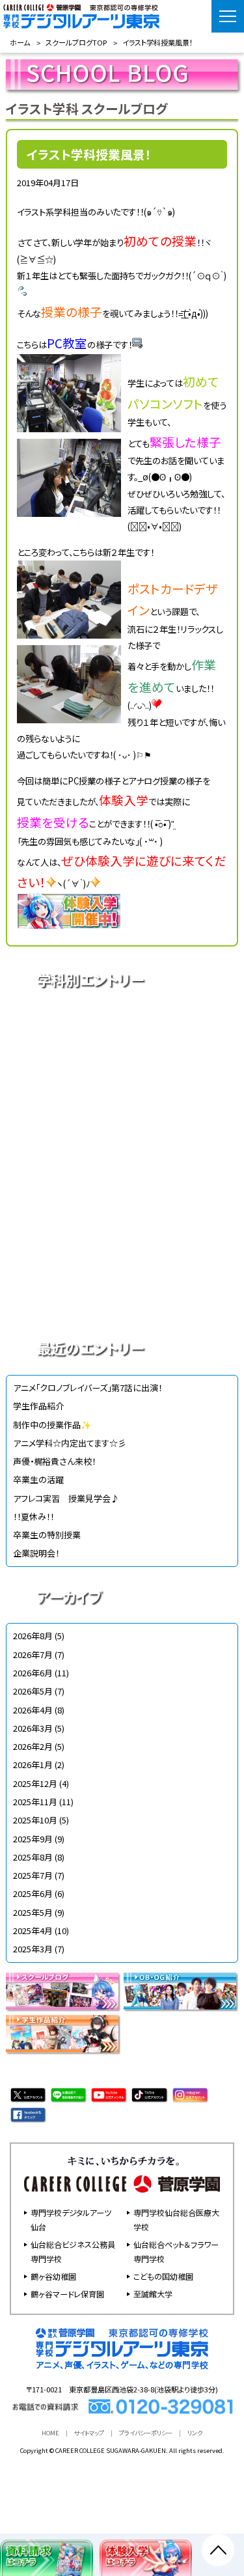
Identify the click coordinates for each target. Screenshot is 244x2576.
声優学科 (122, 1071)
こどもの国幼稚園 (163, 2276)
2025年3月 (33, 1949)
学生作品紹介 (38, 1406)
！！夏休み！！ (34, 1517)
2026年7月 (33, 1655)
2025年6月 (33, 1893)
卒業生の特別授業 (47, 1535)
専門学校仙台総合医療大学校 (176, 2220)
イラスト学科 (122, 1116)
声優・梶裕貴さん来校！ (54, 1461)
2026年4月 (33, 1710)
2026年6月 (33, 1673)
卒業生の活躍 (38, 1479)
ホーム (20, 42)
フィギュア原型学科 (122, 1299)
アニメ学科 (122, 1025)
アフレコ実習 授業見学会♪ (66, 1498)
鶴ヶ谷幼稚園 (53, 2276)
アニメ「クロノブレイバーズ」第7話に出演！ (88, 1388)
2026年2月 (33, 1746)
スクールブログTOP (76, 42)
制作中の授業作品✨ (52, 1425)
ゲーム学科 (122, 1208)
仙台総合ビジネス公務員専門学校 (73, 2251)
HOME (50, 2433)
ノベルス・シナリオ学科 (122, 1253)
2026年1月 (33, 1765)
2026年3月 (33, 1728)
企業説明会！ (36, 1553)
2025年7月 (33, 1875)
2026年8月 (33, 1636)
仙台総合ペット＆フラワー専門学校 (176, 2251)
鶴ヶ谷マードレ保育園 (67, 2294)
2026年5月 (33, 1691)
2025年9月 (33, 1839)
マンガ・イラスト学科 (122, 1162)
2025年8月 (33, 1857)
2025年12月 (35, 1783)
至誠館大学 (153, 2294)
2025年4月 (33, 1931)
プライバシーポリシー (146, 2433)
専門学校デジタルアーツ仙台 (71, 2220)
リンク (195, 2433)
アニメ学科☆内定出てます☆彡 (70, 1443)
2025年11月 (35, 1802)
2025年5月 (33, 1912)
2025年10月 (35, 1820)
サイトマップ (89, 2433)
